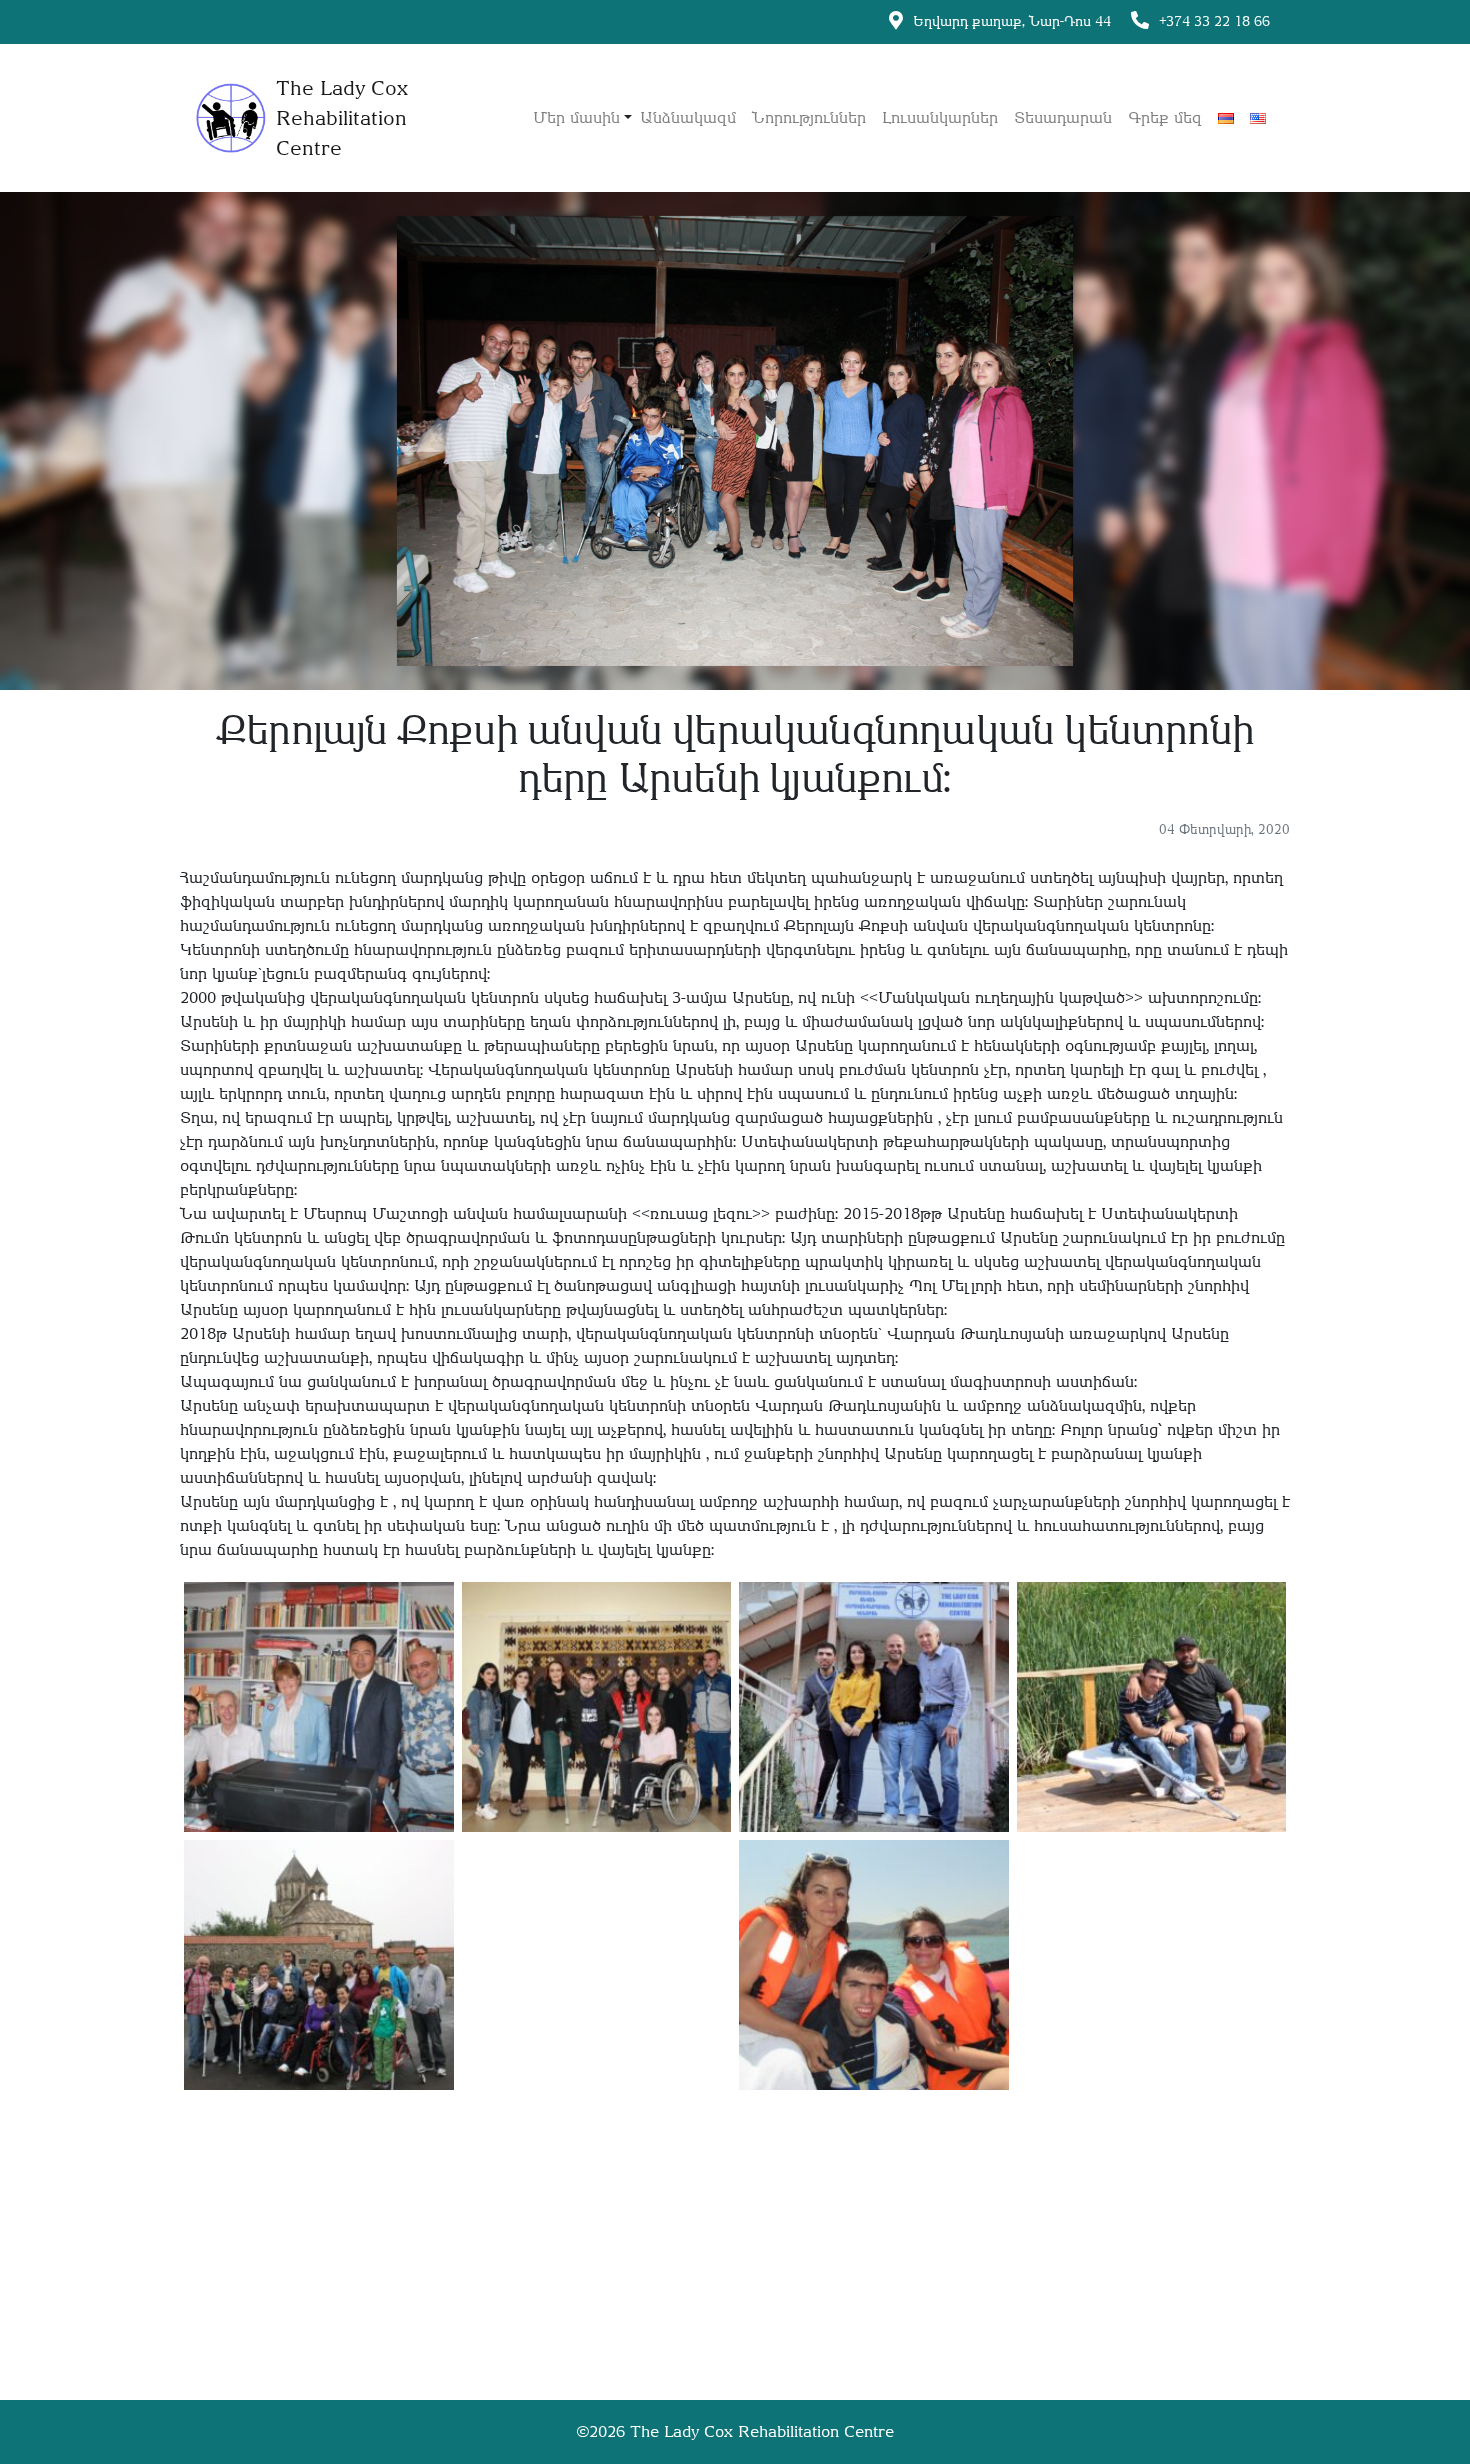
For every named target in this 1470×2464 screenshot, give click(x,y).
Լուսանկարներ (940, 117)
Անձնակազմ (688, 117)
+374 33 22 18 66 (1214, 20)
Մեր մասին (576, 117)
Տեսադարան (1063, 117)
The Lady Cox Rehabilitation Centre (762, 2431)
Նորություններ (809, 117)
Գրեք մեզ (1165, 117)
